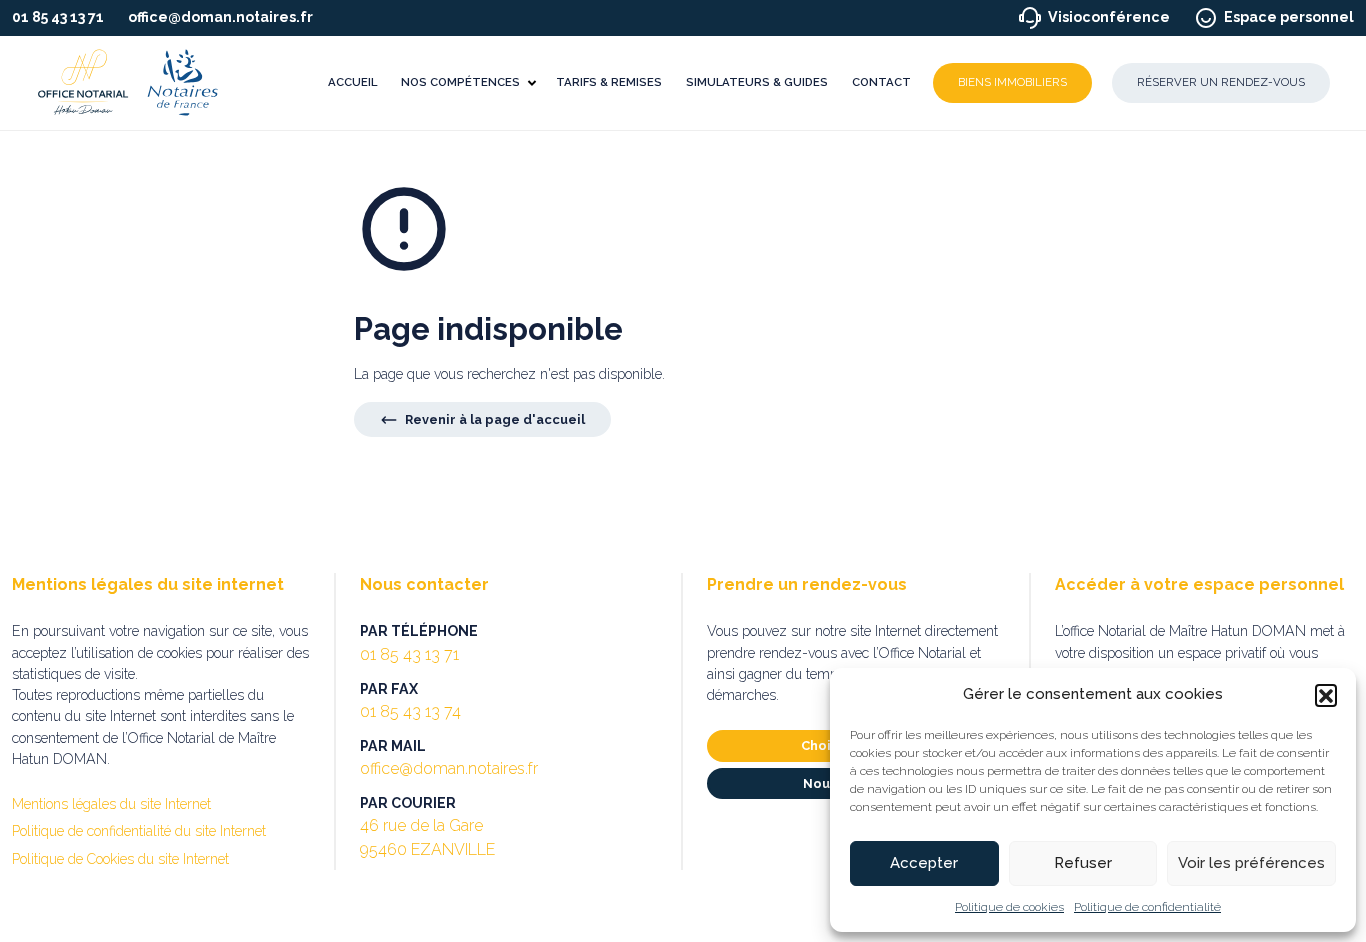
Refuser (1083, 863)
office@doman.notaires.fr (220, 17)
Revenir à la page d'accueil (493, 419)
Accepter (924, 863)
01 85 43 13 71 (58, 17)
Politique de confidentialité (1147, 907)
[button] (1326, 695)
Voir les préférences (1251, 863)
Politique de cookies (1009, 907)
